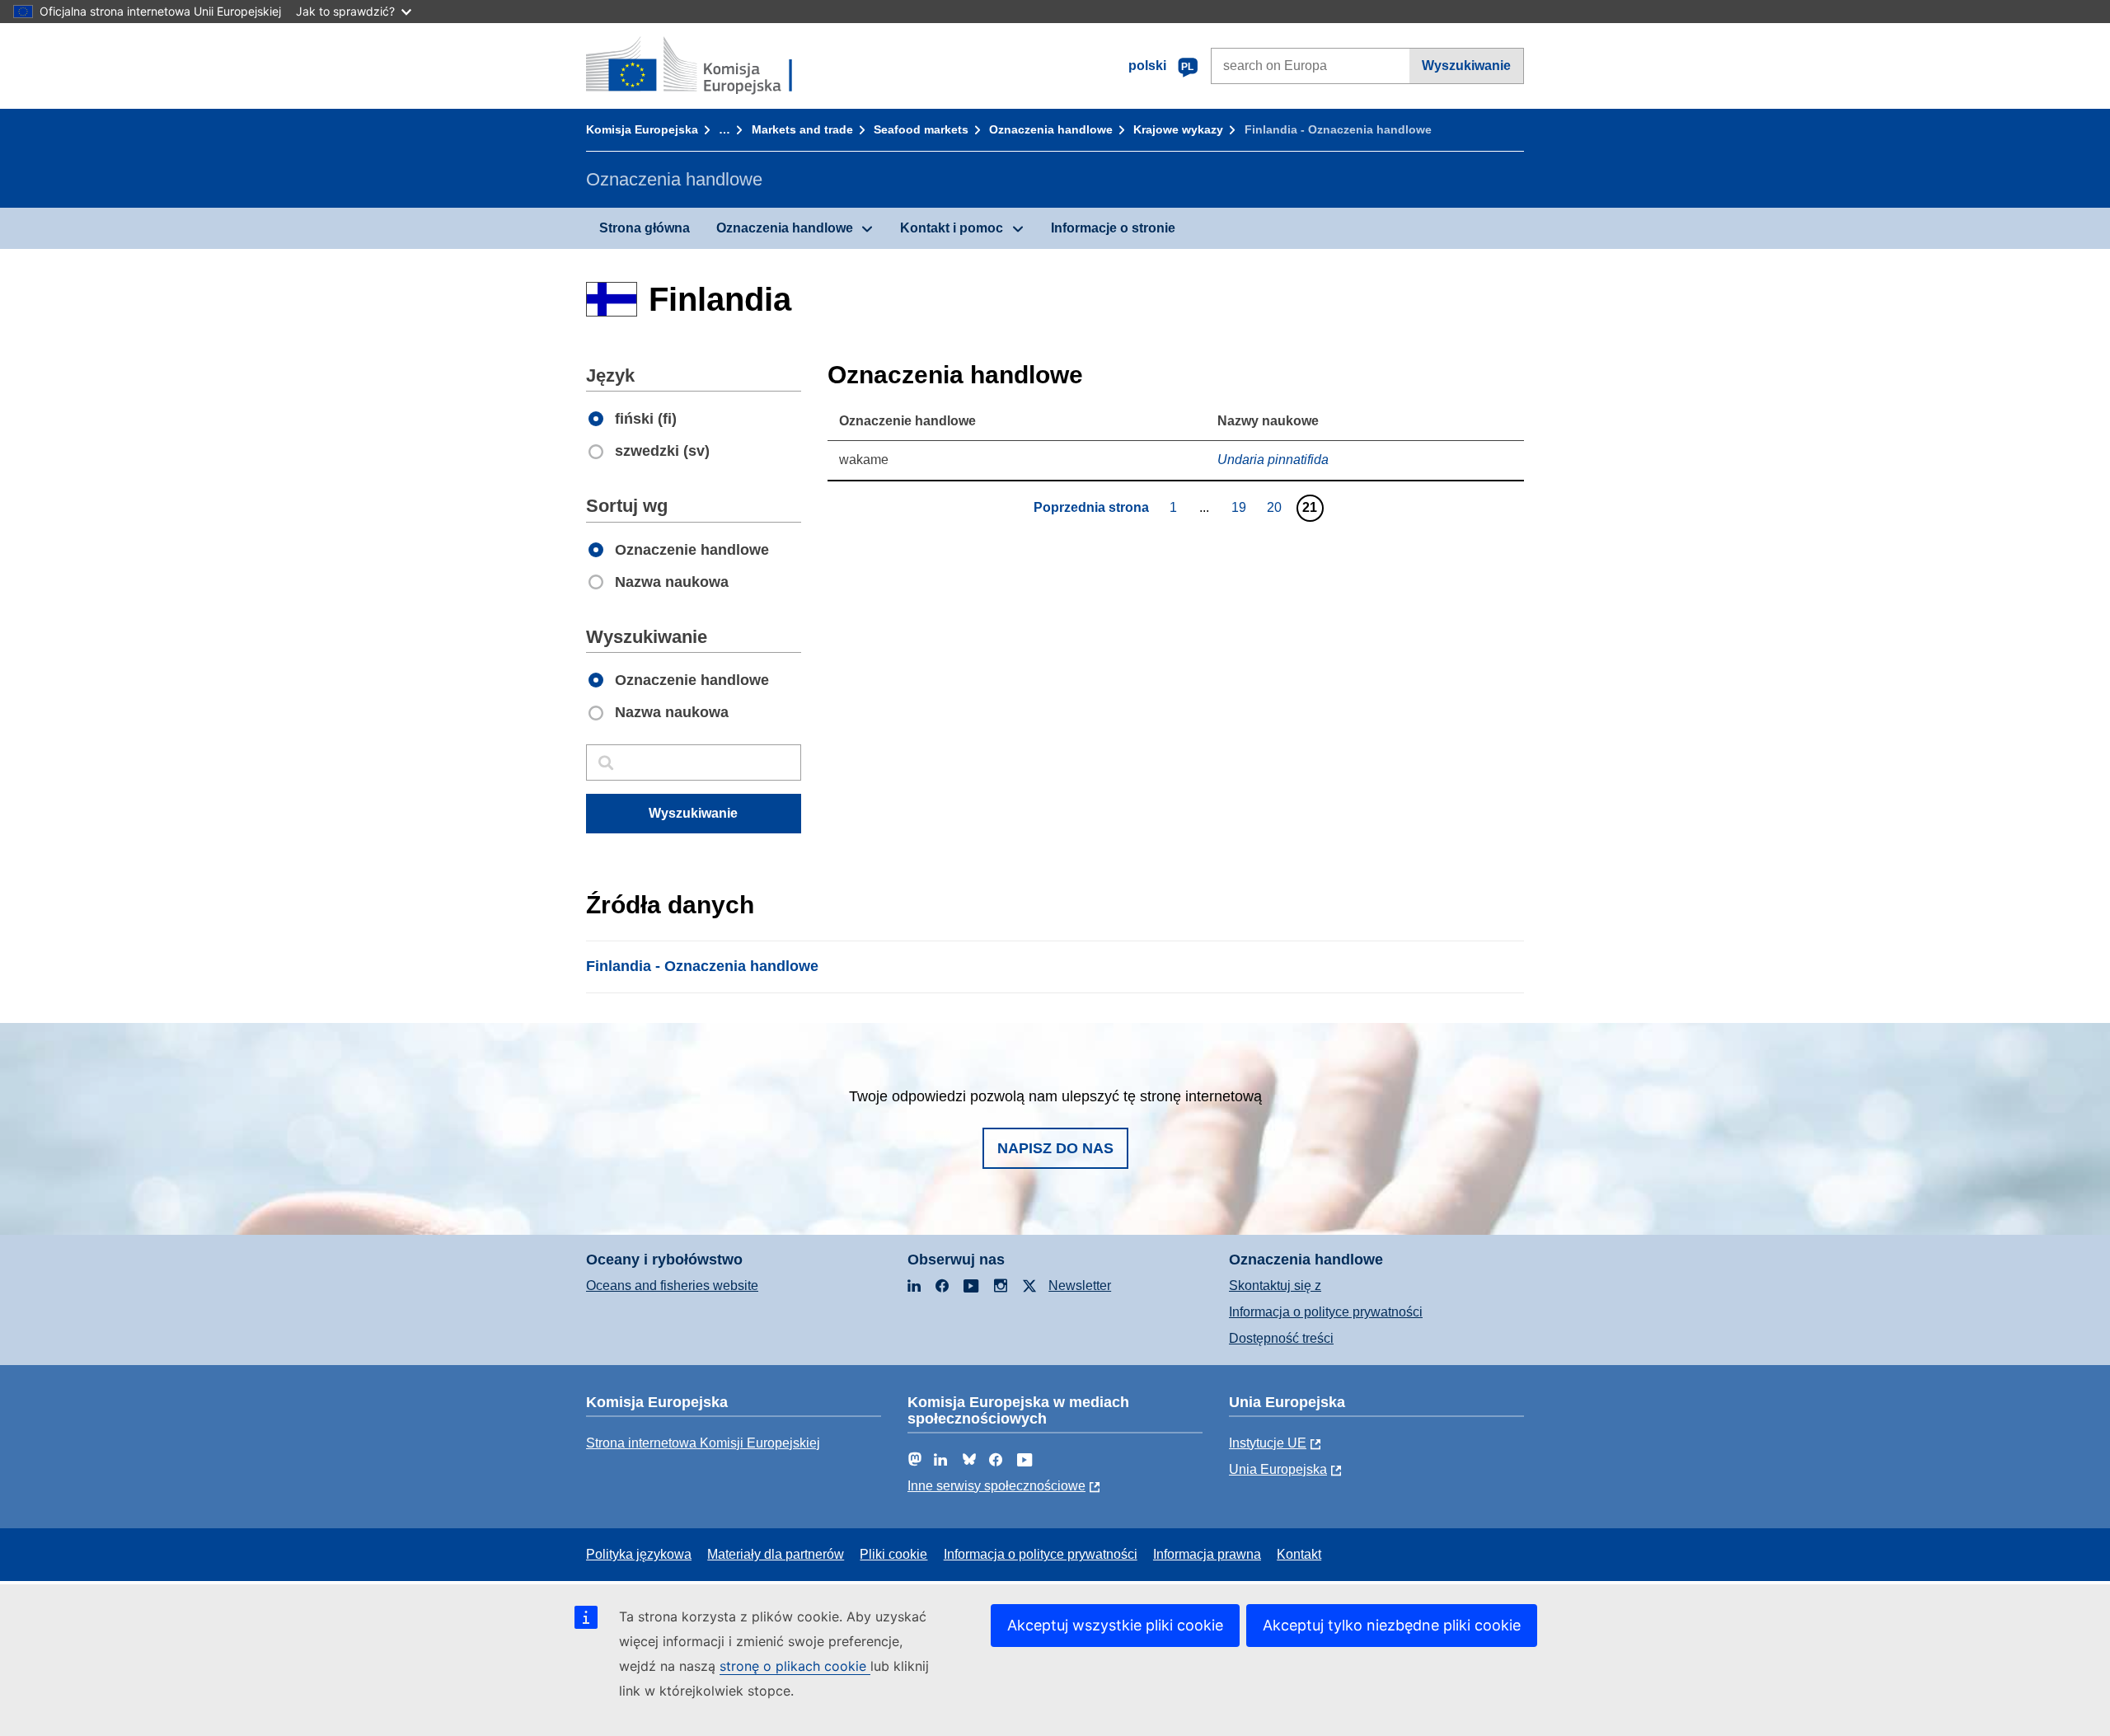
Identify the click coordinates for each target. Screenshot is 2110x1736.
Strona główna (645, 228)
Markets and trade (802, 129)
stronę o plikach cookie (795, 1666)
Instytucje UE (1268, 1443)
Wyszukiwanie (1466, 66)
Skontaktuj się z (1275, 1286)
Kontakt (1299, 1554)
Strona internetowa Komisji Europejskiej (703, 1443)
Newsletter (1080, 1286)
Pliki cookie (893, 1554)
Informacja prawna (1207, 1554)
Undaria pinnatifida (1273, 460)
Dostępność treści (1281, 1338)
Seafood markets (921, 129)
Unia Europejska (1278, 1469)
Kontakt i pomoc (952, 228)
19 (1241, 507)
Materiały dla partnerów (776, 1554)
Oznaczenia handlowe (1051, 129)
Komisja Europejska (642, 129)
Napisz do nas (1055, 1148)
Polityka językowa (639, 1554)
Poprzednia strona (1091, 507)
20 (1276, 507)
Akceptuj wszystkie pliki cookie (1115, 1625)
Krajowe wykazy (1178, 129)
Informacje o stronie (1113, 228)
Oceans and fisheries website (672, 1286)
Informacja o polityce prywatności (1326, 1312)
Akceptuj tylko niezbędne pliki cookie (1392, 1625)
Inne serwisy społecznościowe (996, 1486)
